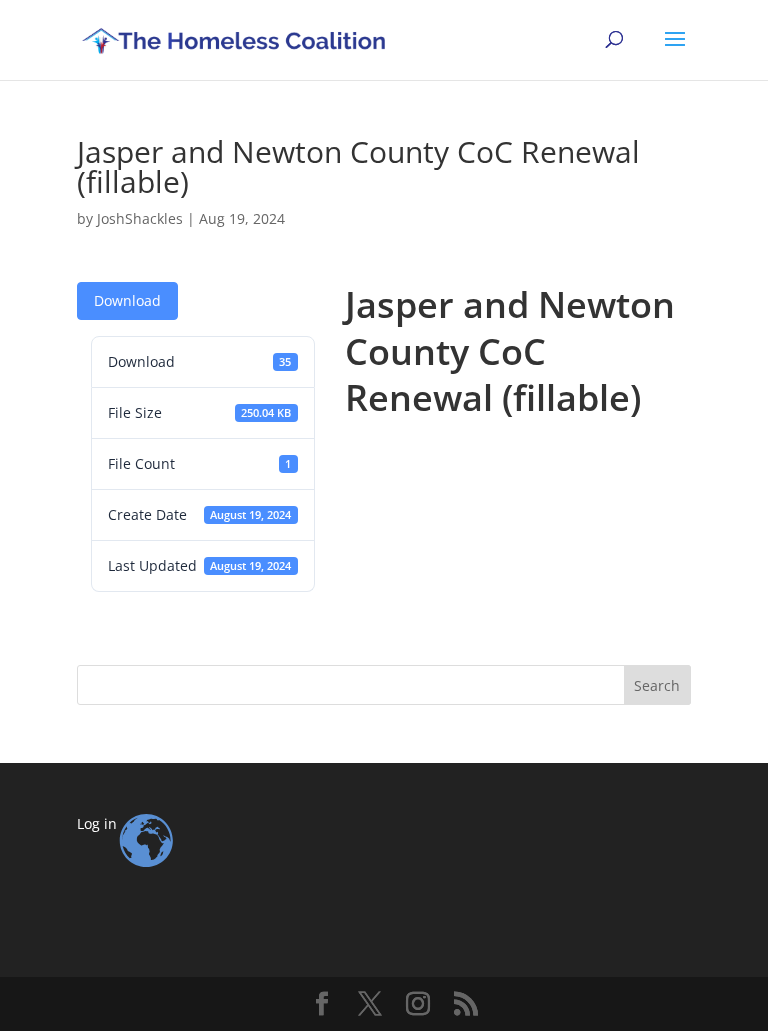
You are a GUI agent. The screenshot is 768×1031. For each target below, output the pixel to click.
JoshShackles (140, 218)
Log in (97, 823)
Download (127, 300)
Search (657, 685)
